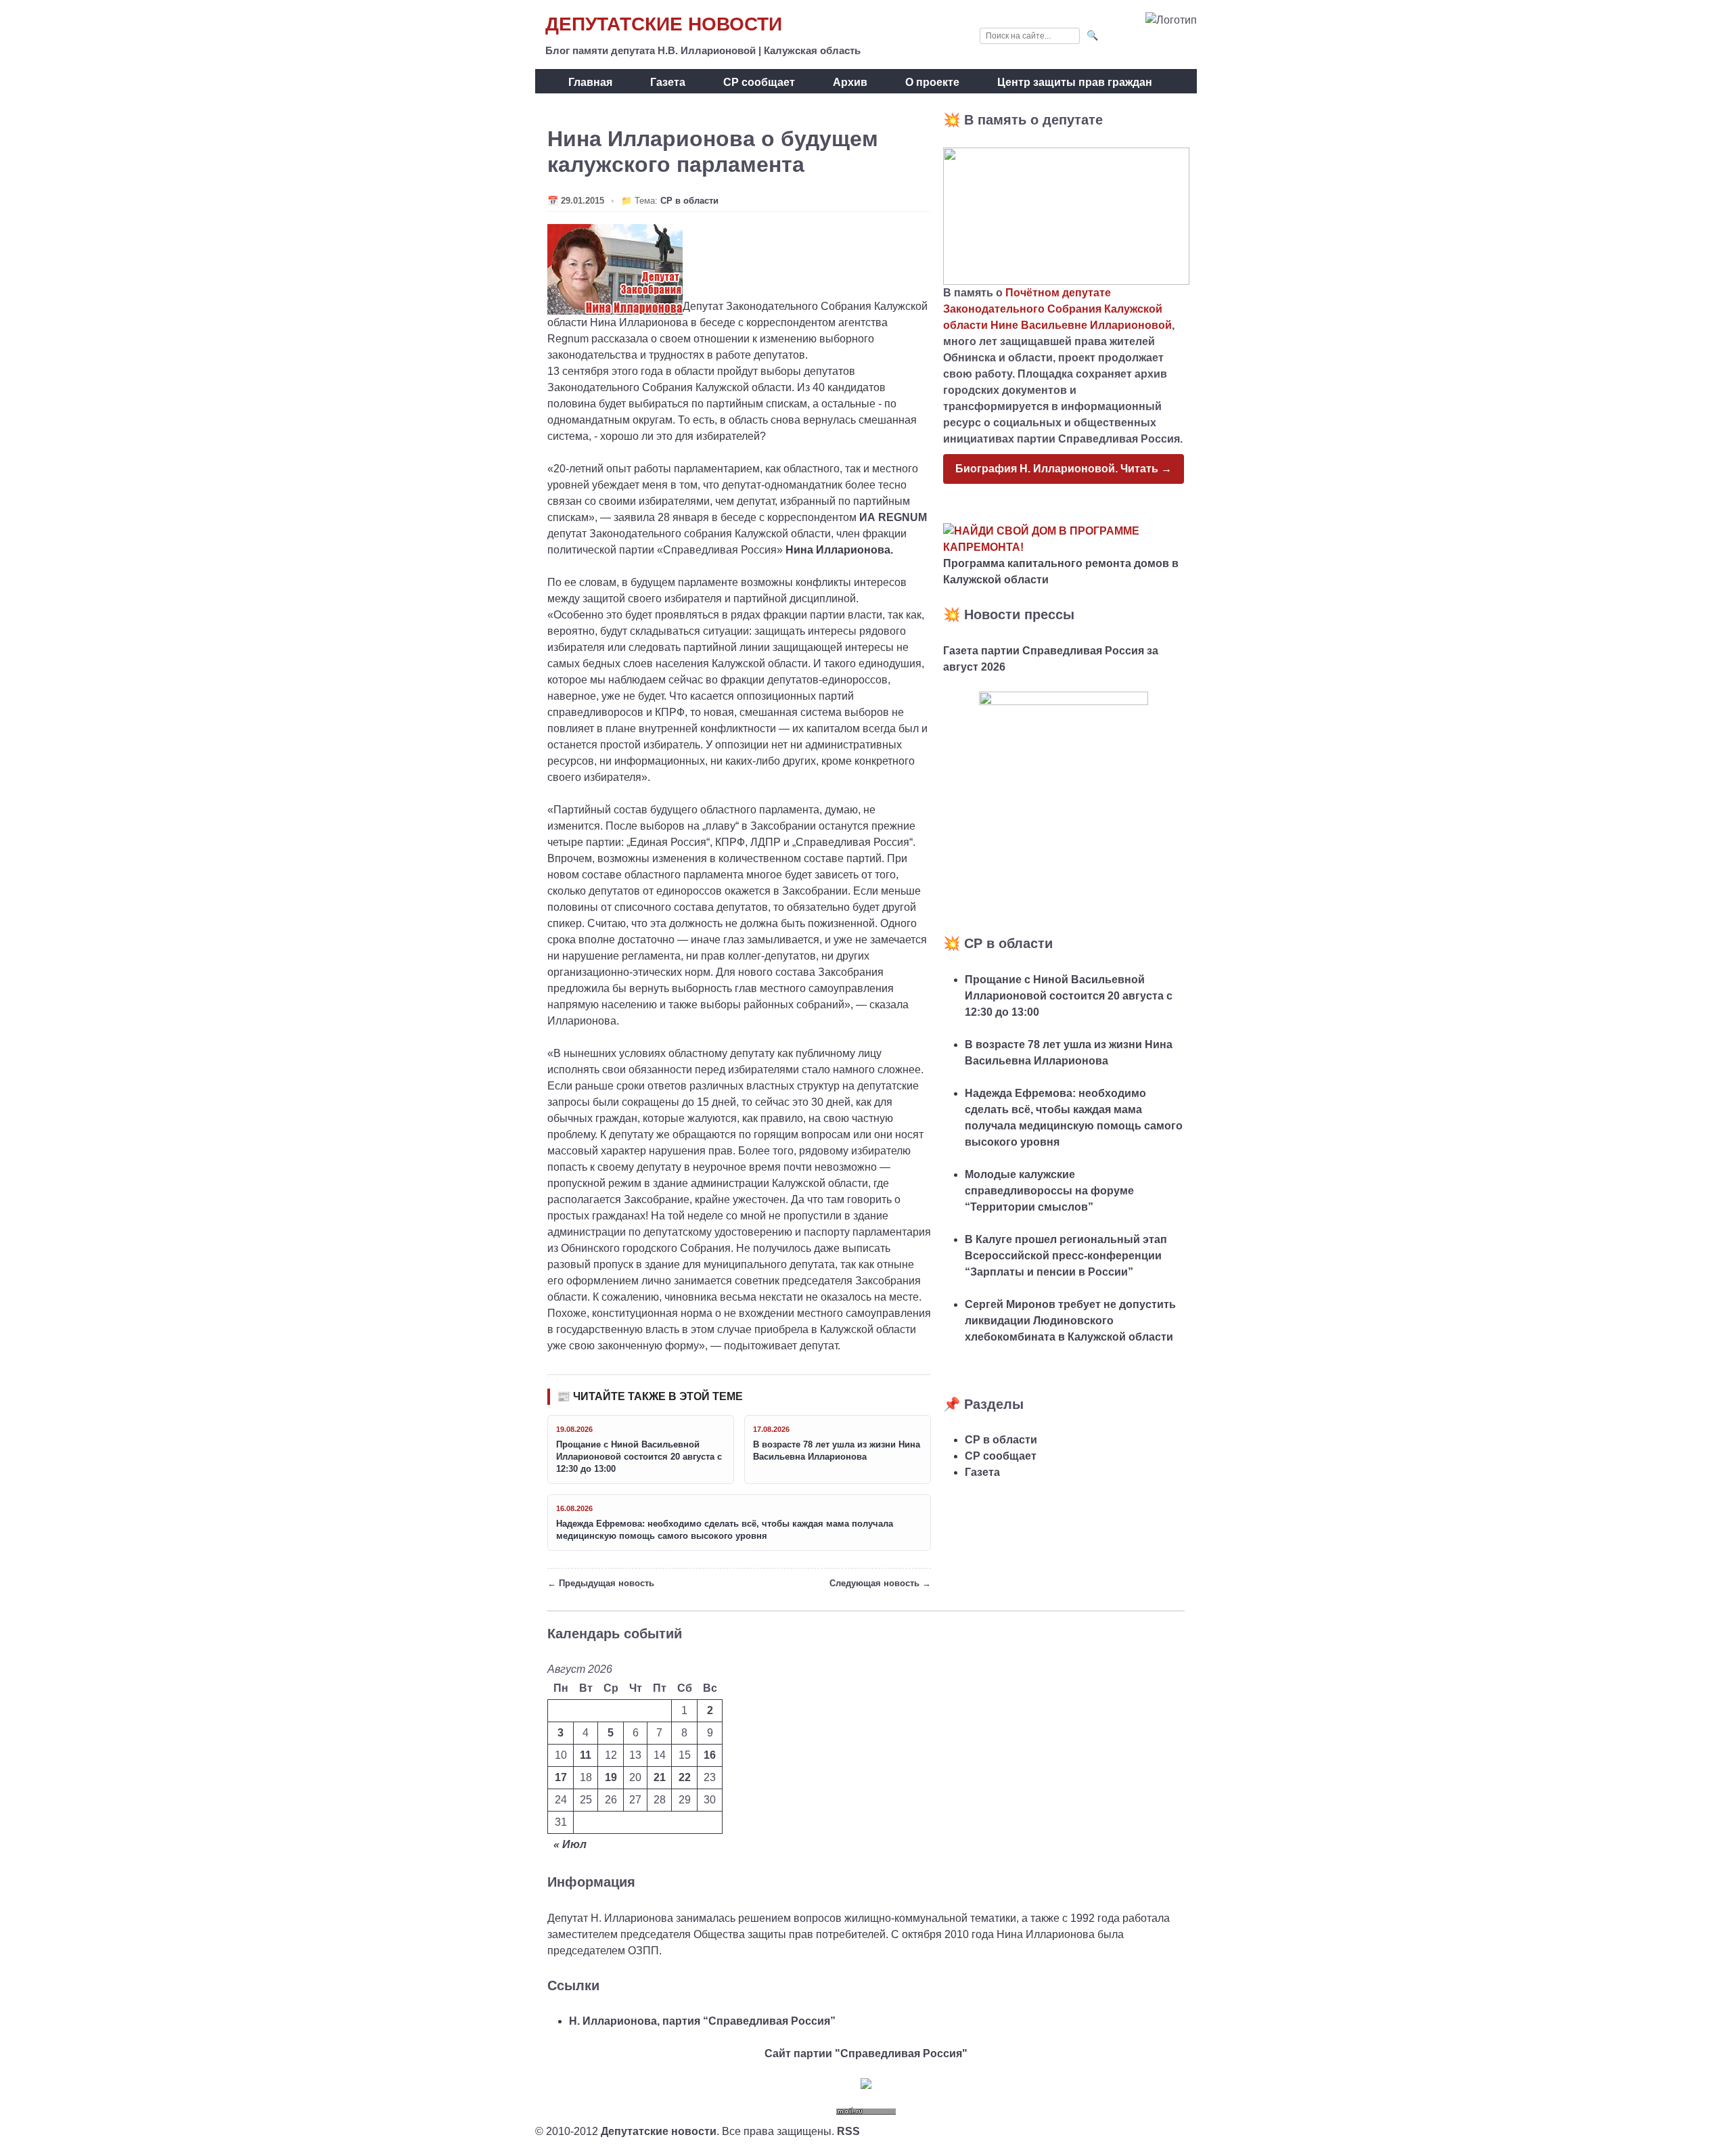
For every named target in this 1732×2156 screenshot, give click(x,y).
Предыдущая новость (607, 1583)
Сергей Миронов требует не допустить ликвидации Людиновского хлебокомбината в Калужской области (1070, 1321)
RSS (848, 2131)
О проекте (932, 82)
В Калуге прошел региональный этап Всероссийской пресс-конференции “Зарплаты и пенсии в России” (1066, 1256)
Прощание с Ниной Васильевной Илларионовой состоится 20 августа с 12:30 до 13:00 (639, 1457)
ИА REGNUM (893, 517)
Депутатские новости (664, 24)
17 (561, 1777)
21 (660, 1777)
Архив (850, 82)
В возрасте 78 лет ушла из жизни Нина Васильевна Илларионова (837, 1451)
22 (685, 1777)
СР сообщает (759, 82)
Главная (590, 82)
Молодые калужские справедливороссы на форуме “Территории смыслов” (1049, 1191)
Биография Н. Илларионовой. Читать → (1064, 469)
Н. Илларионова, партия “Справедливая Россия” (702, 2021)
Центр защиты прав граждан (1075, 82)
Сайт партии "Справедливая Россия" (866, 2053)
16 (710, 1755)
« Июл (570, 1844)
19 (611, 1777)
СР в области (689, 201)
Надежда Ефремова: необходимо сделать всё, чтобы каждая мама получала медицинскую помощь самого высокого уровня (725, 1530)
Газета (668, 82)
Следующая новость (874, 1583)
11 (586, 1755)
